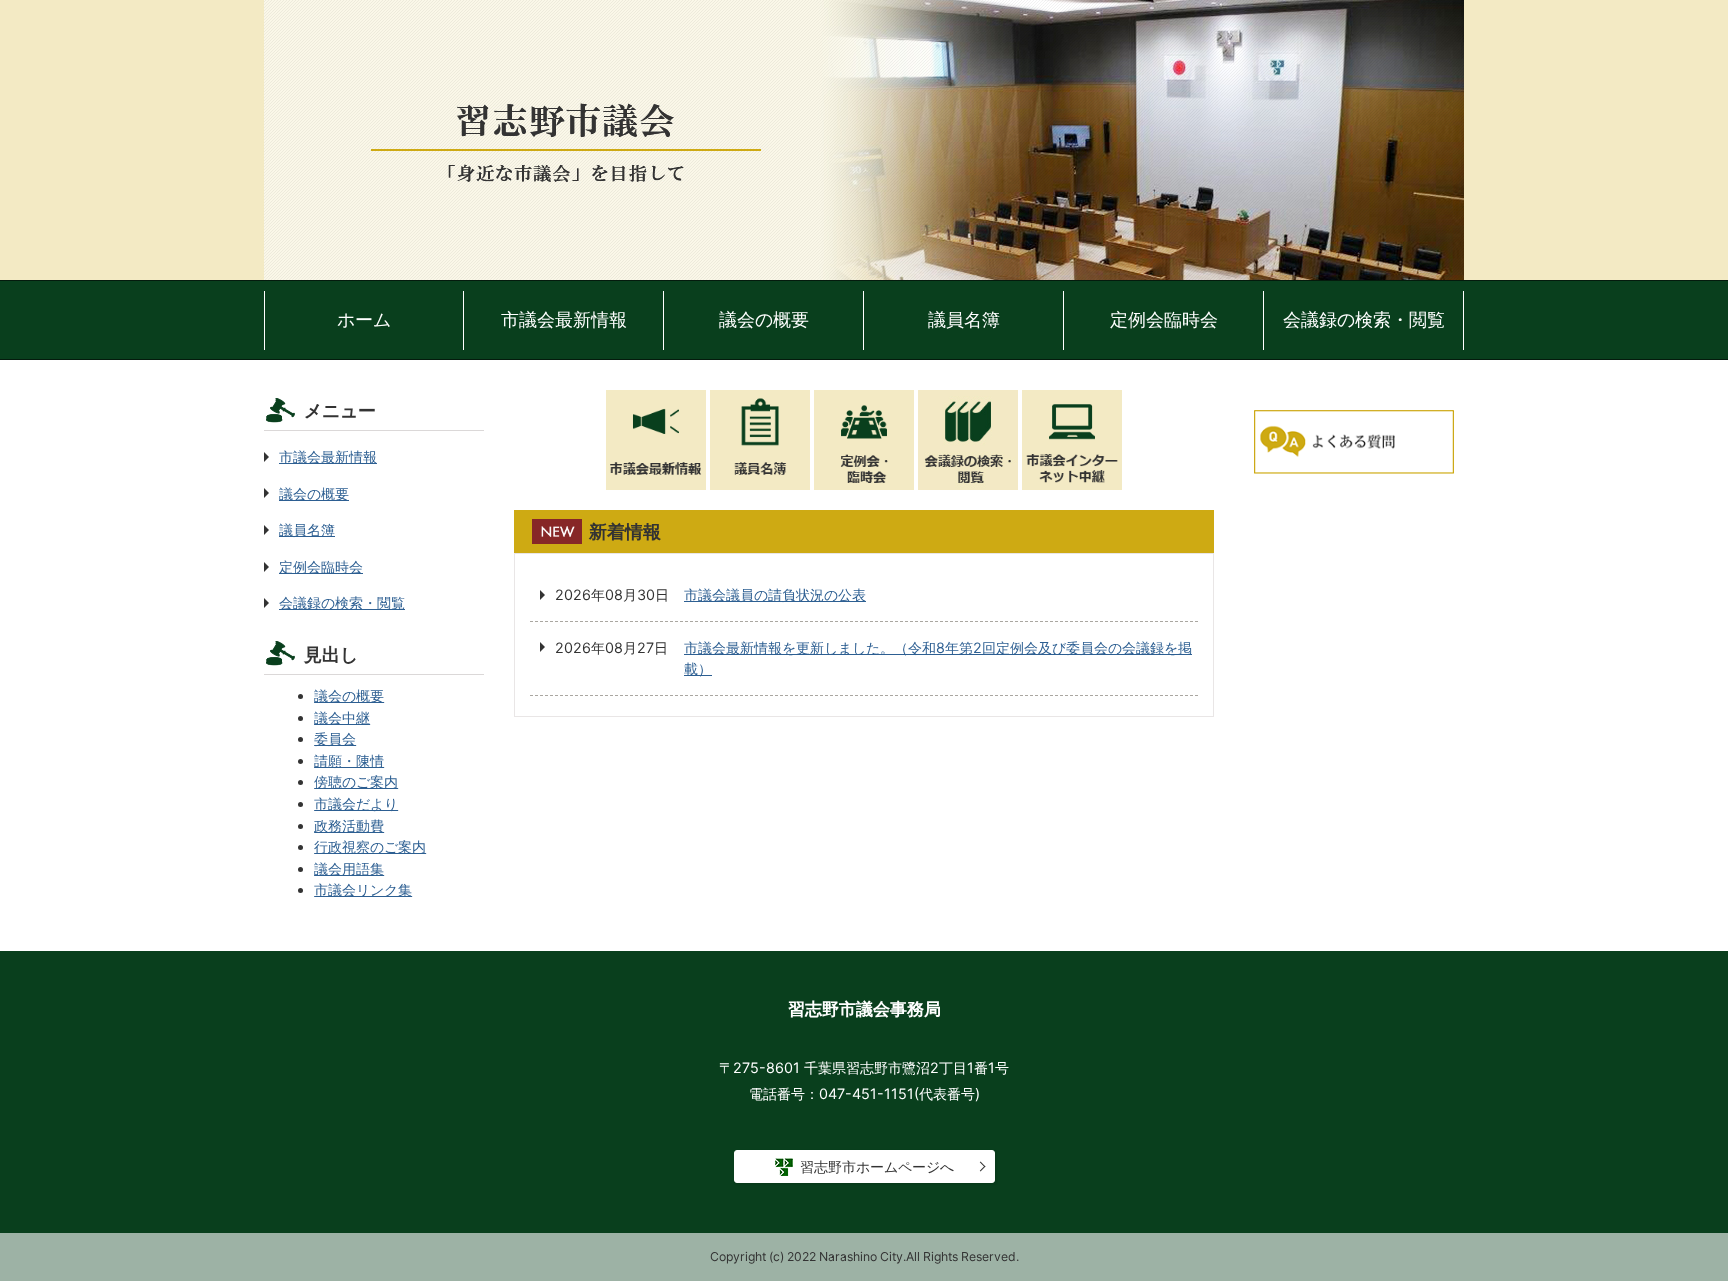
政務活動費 (349, 825)
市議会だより (356, 803)
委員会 (335, 738)
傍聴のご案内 (356, 781)
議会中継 (342, 717)
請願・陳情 (349, 760)
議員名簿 (964, 319)
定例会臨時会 (1164, 319)
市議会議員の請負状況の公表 (775, 594)
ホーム (364, 319)
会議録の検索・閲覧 (1364, 319)
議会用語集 (349, 868)
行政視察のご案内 (370, 846)
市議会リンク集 (363, 889)
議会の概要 (764, 319)
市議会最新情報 (564, 319)
